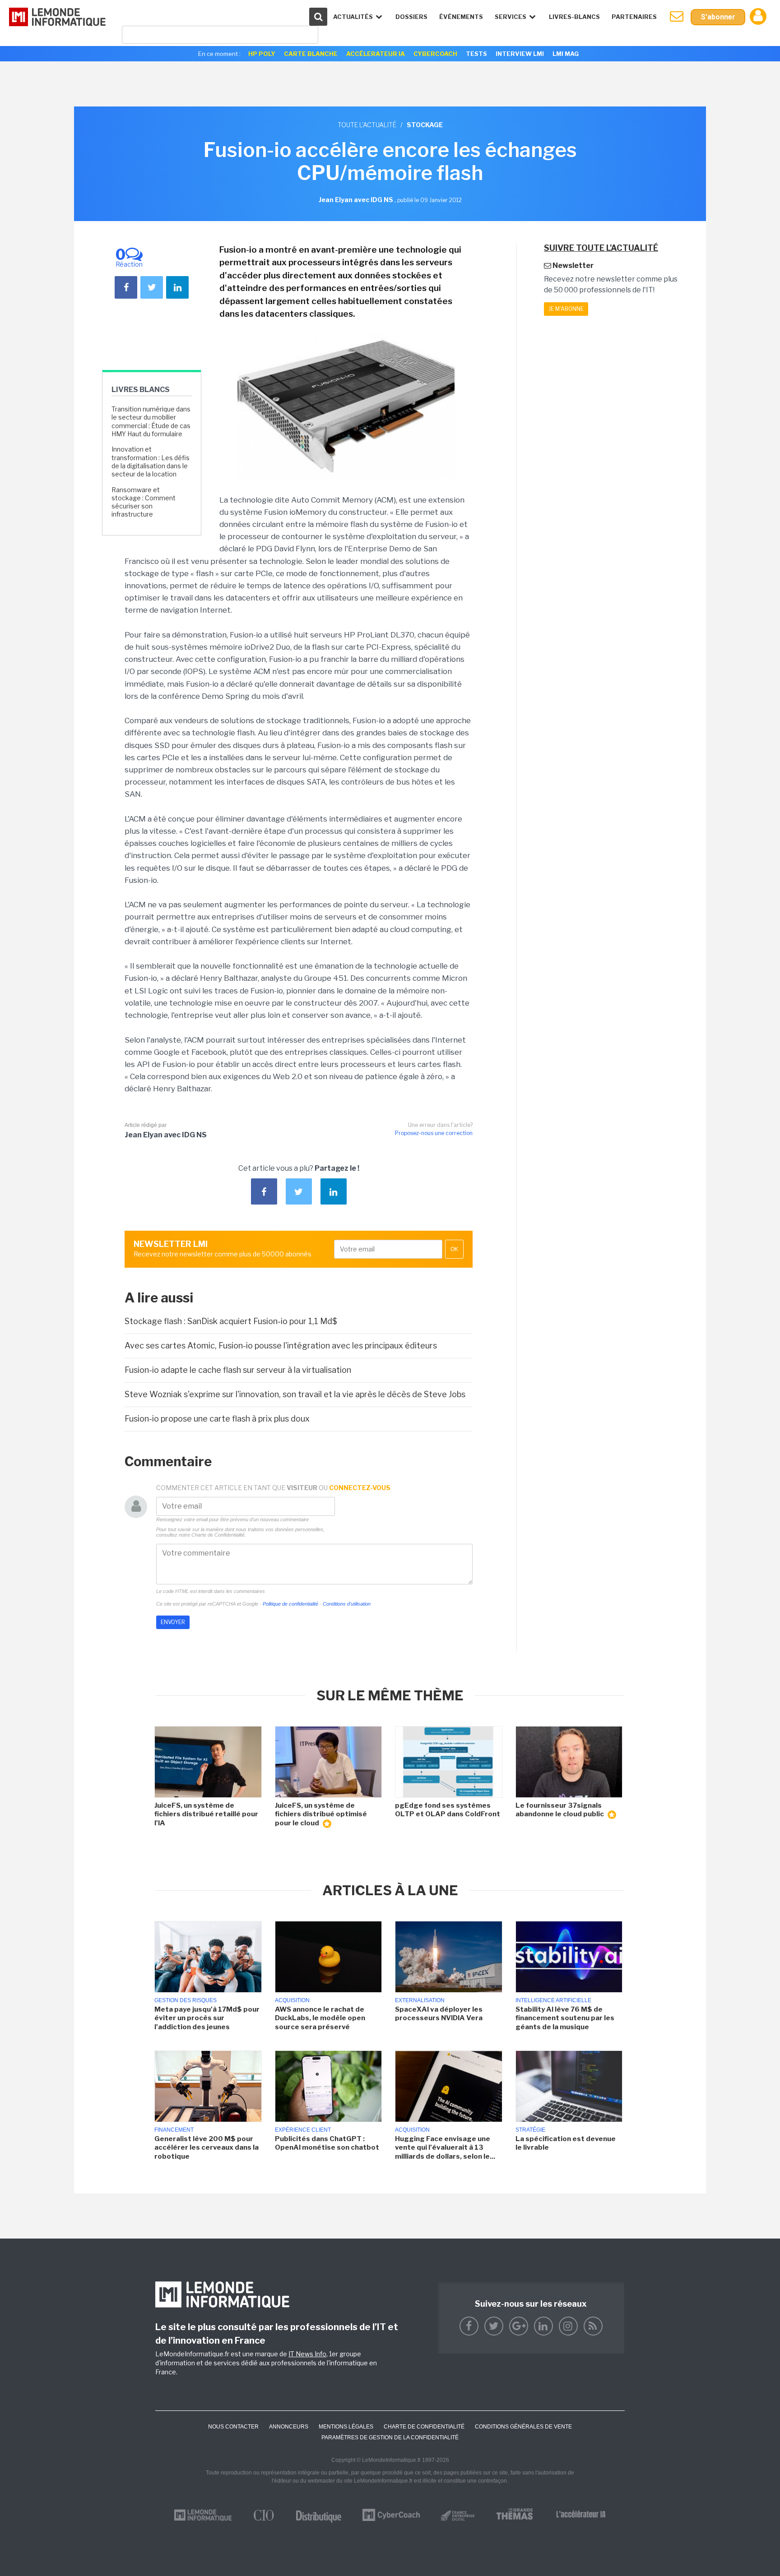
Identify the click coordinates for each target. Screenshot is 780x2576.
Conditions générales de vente (523, 2427)
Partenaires (634, 17)
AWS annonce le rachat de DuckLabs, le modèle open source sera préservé (320, 2018)
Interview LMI (520, 54)
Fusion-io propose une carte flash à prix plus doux (217, 1419)
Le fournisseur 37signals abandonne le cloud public (560, 1810)
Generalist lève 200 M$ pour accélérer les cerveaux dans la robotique (207, 2148)
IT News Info (307, 2354)
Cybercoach (435, 54)
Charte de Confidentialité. (219, 1535)
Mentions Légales (346, 2427)
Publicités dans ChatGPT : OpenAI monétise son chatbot (327, 2143)
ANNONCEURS (289, 2427)
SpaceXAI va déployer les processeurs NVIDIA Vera (439, 2014)
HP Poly (262, 54)
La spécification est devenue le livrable (566, 2143)
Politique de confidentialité (290, 1604)
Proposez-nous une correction (434, 1133)
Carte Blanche (311, 54)
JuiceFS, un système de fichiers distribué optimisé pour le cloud (321, 1814)
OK (454, 1249)
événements (461, 17)
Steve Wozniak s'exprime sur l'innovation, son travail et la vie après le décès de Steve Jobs (295, 1394)
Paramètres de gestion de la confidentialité (390, 2438)
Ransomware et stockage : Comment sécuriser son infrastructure (144, 502)
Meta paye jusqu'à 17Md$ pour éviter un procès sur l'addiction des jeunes (207, 2018)
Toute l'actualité (367, 125)
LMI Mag (566, 54)
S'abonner (718, 17)
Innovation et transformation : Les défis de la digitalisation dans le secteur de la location (151, 462)
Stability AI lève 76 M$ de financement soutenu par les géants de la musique (565, 2018)
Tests (476, 54)
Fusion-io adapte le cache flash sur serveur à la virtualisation (238, 1370)
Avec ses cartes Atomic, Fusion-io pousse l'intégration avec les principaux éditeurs (281, 1346)
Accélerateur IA (376, 54)
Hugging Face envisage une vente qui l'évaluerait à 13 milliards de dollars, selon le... (445, 2148)
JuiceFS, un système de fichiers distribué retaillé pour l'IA (206, 1814)
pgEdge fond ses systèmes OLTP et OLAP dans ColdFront (448, 1810)
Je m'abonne (566, 309)
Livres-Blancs (574, 17)
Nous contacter (233, 2427)
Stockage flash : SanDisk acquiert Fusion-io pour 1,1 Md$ (231, 1321)
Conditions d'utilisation (347, 1604)
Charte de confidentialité (424, 2427)
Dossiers (411, 17)
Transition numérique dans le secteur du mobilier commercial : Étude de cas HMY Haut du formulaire (151, 421)
